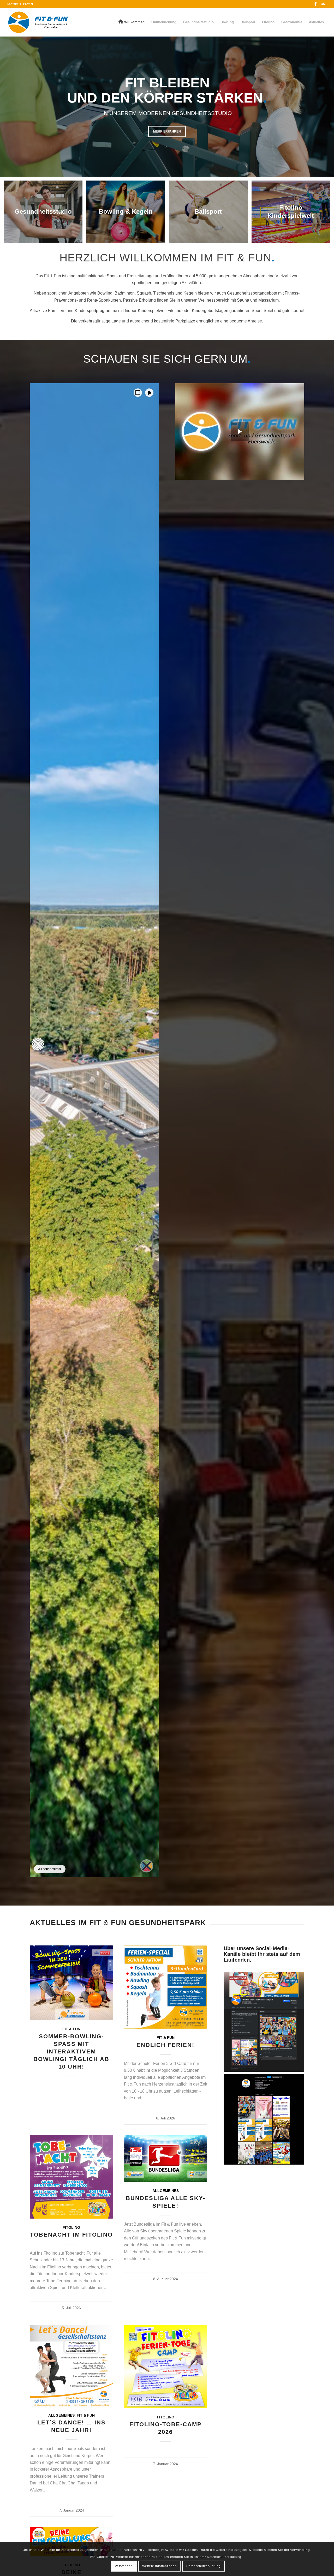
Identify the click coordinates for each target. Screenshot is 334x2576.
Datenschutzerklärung (204, 2566)
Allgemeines (166, 2191)
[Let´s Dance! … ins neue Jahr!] (71, 2366)
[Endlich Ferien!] (166, 1987)
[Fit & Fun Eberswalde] (38, 22)
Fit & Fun (71, 2029)
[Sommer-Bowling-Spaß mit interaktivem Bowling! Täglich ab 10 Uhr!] (71, 1983)
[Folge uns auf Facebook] (264, 2022)
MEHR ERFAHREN (167, 131)
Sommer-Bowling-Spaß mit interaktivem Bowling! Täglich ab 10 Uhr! (71, 2052)
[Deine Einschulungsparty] (71, 2542)
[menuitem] (14, 4)
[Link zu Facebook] (315, 4)
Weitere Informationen (160, 2566)
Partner (28, 4)
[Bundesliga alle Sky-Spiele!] (166, 2158)
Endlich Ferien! (165, 2045)
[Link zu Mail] (323, 4)
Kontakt (12, 4)
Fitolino (71, 2227)
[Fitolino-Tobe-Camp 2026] (166, 2367)
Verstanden (124, 2566)
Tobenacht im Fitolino (71, 2235)
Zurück (5, 101)
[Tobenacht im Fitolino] (71, 2177)
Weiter (329, 101)
